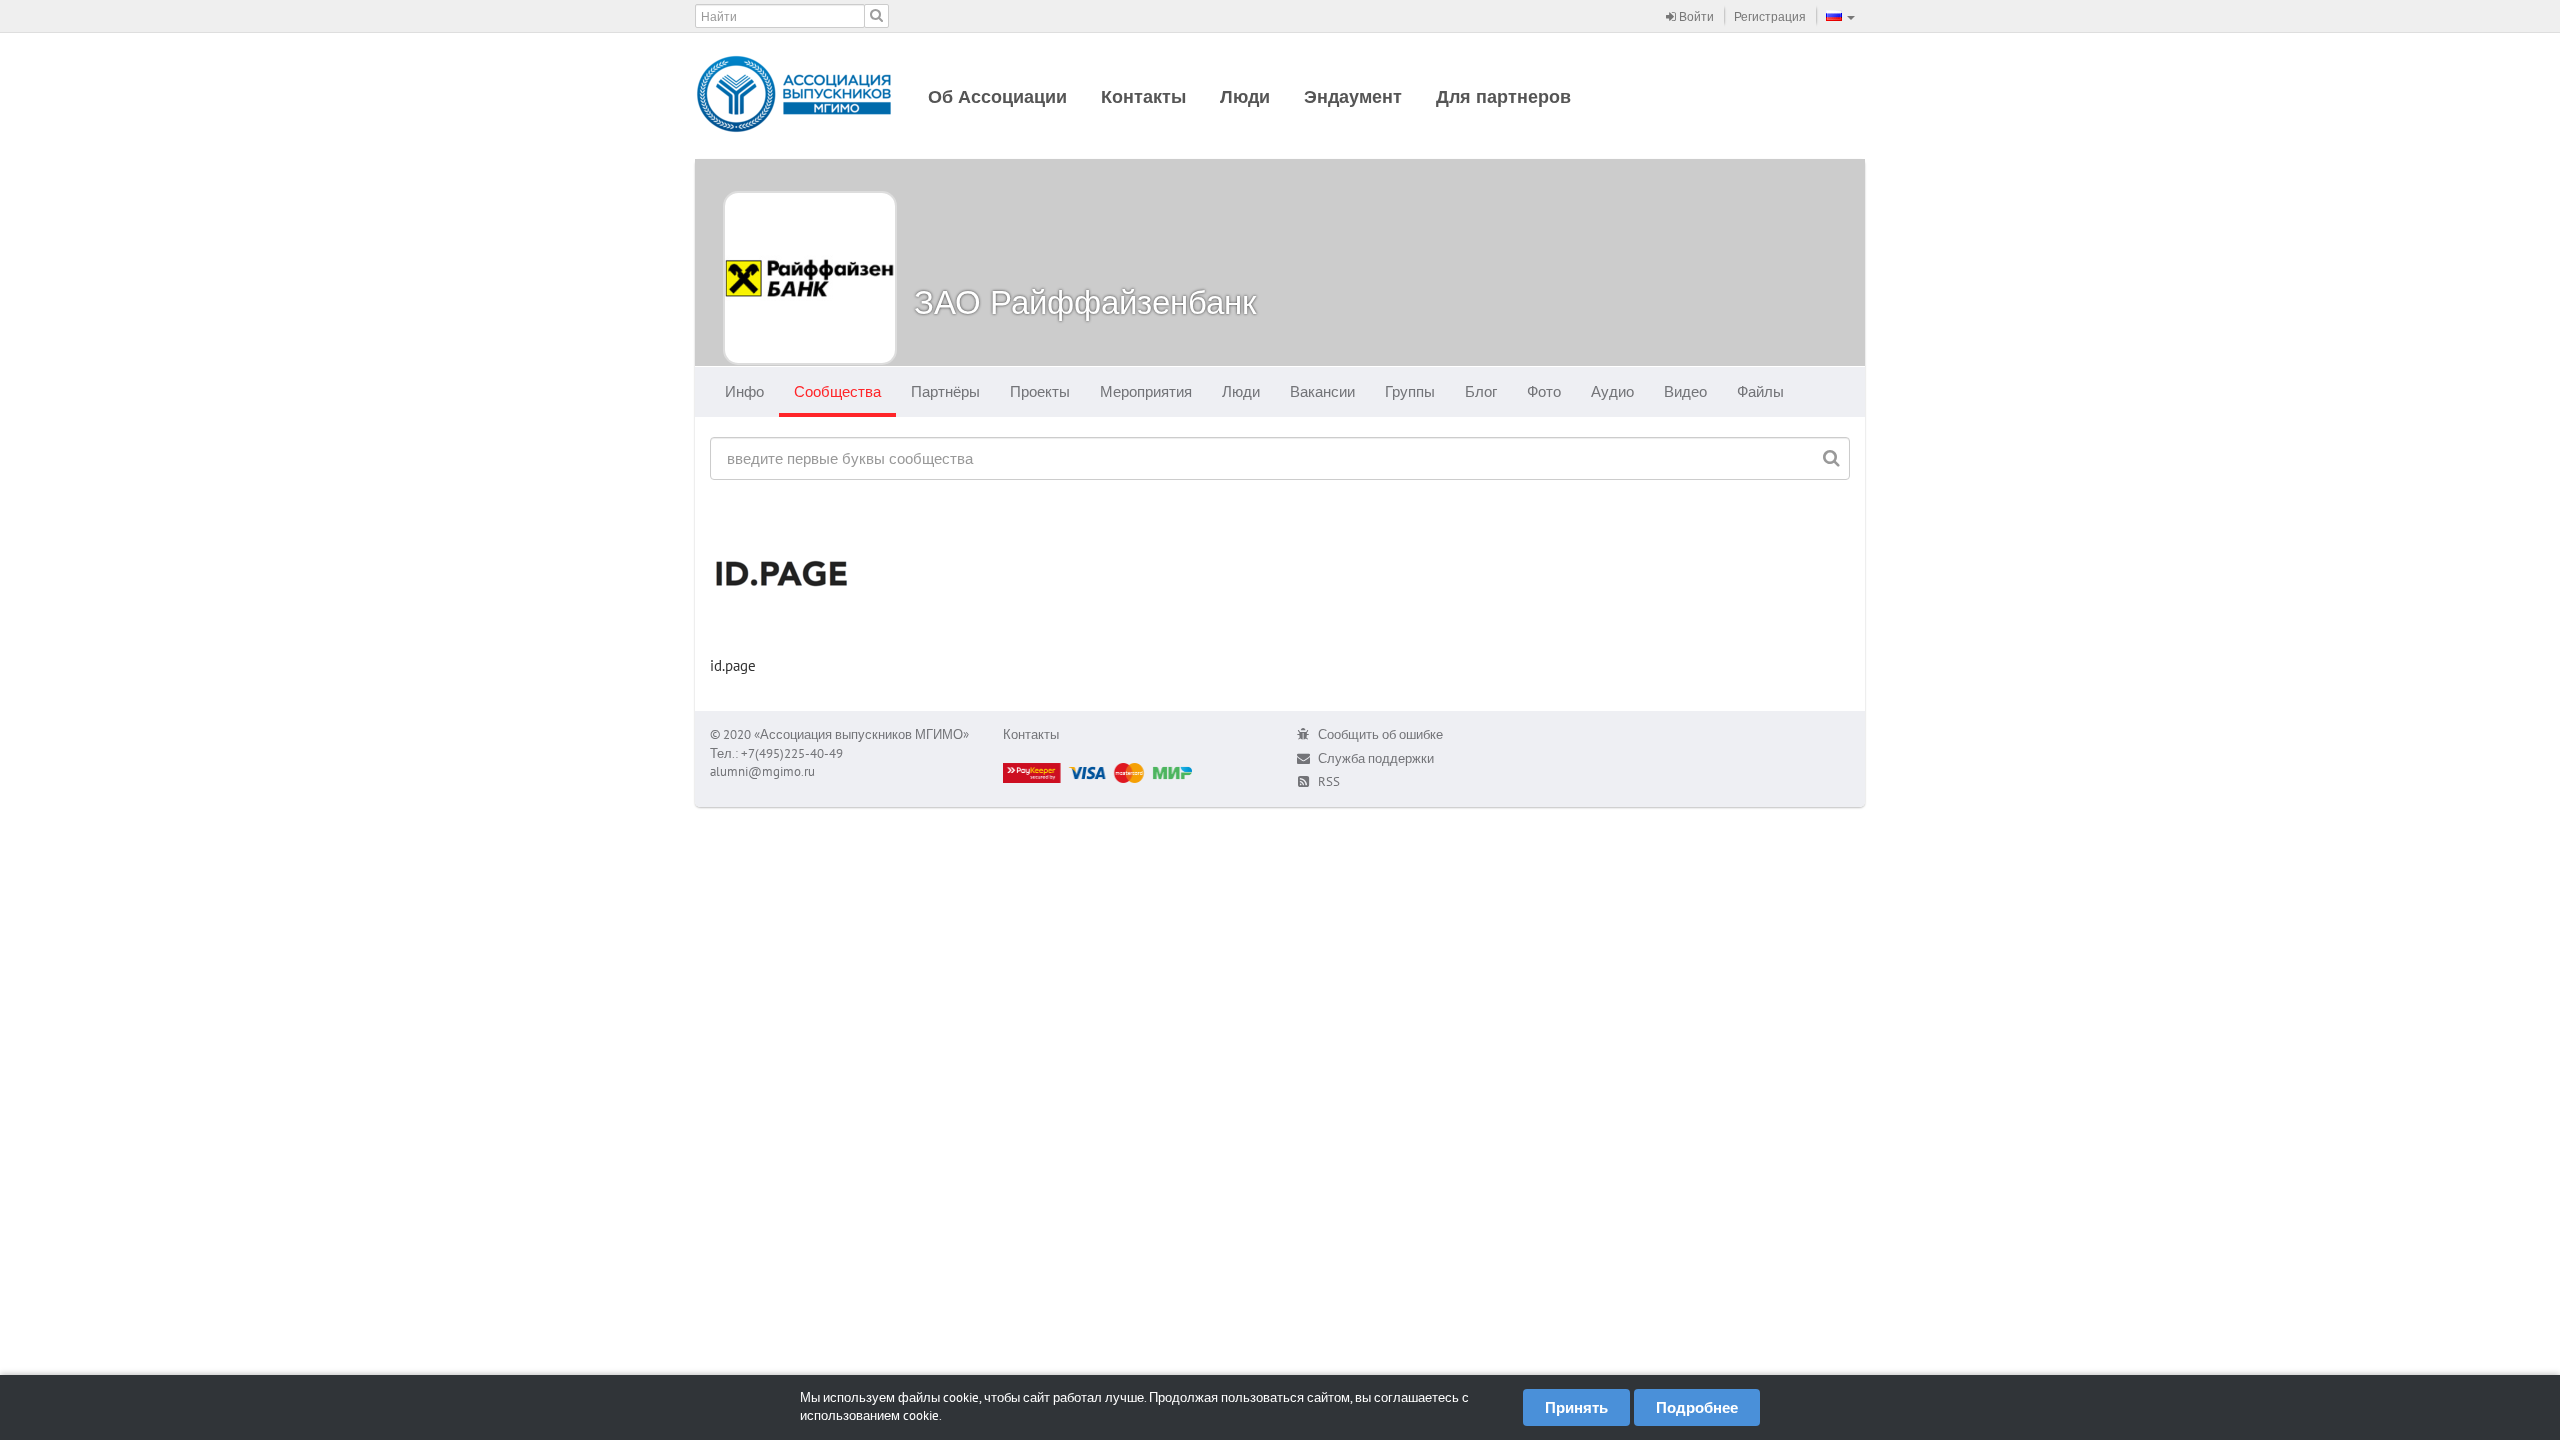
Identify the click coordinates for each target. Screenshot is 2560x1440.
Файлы (1760, 391)
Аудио (1612, 391)
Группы (1410, 391)
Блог (1481, 391)
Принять (1576, 1407)
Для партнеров (1503, 96)
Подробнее (1697, 1407)
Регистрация (1770, 16)
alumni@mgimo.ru (762, 771)
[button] (1840, 16)
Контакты (1143, 96)
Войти (1695, 16)
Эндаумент (1353, 96)
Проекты (1040, 391)
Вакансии (1322, 391)
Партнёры (945, 391)
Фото (1544, 391)
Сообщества (837, 391)
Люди (1245, 96)
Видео (1685, 391)
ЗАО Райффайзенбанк (1085, 301)
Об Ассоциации (997, 96)
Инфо (744, 391)
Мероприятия (1146, 391)
